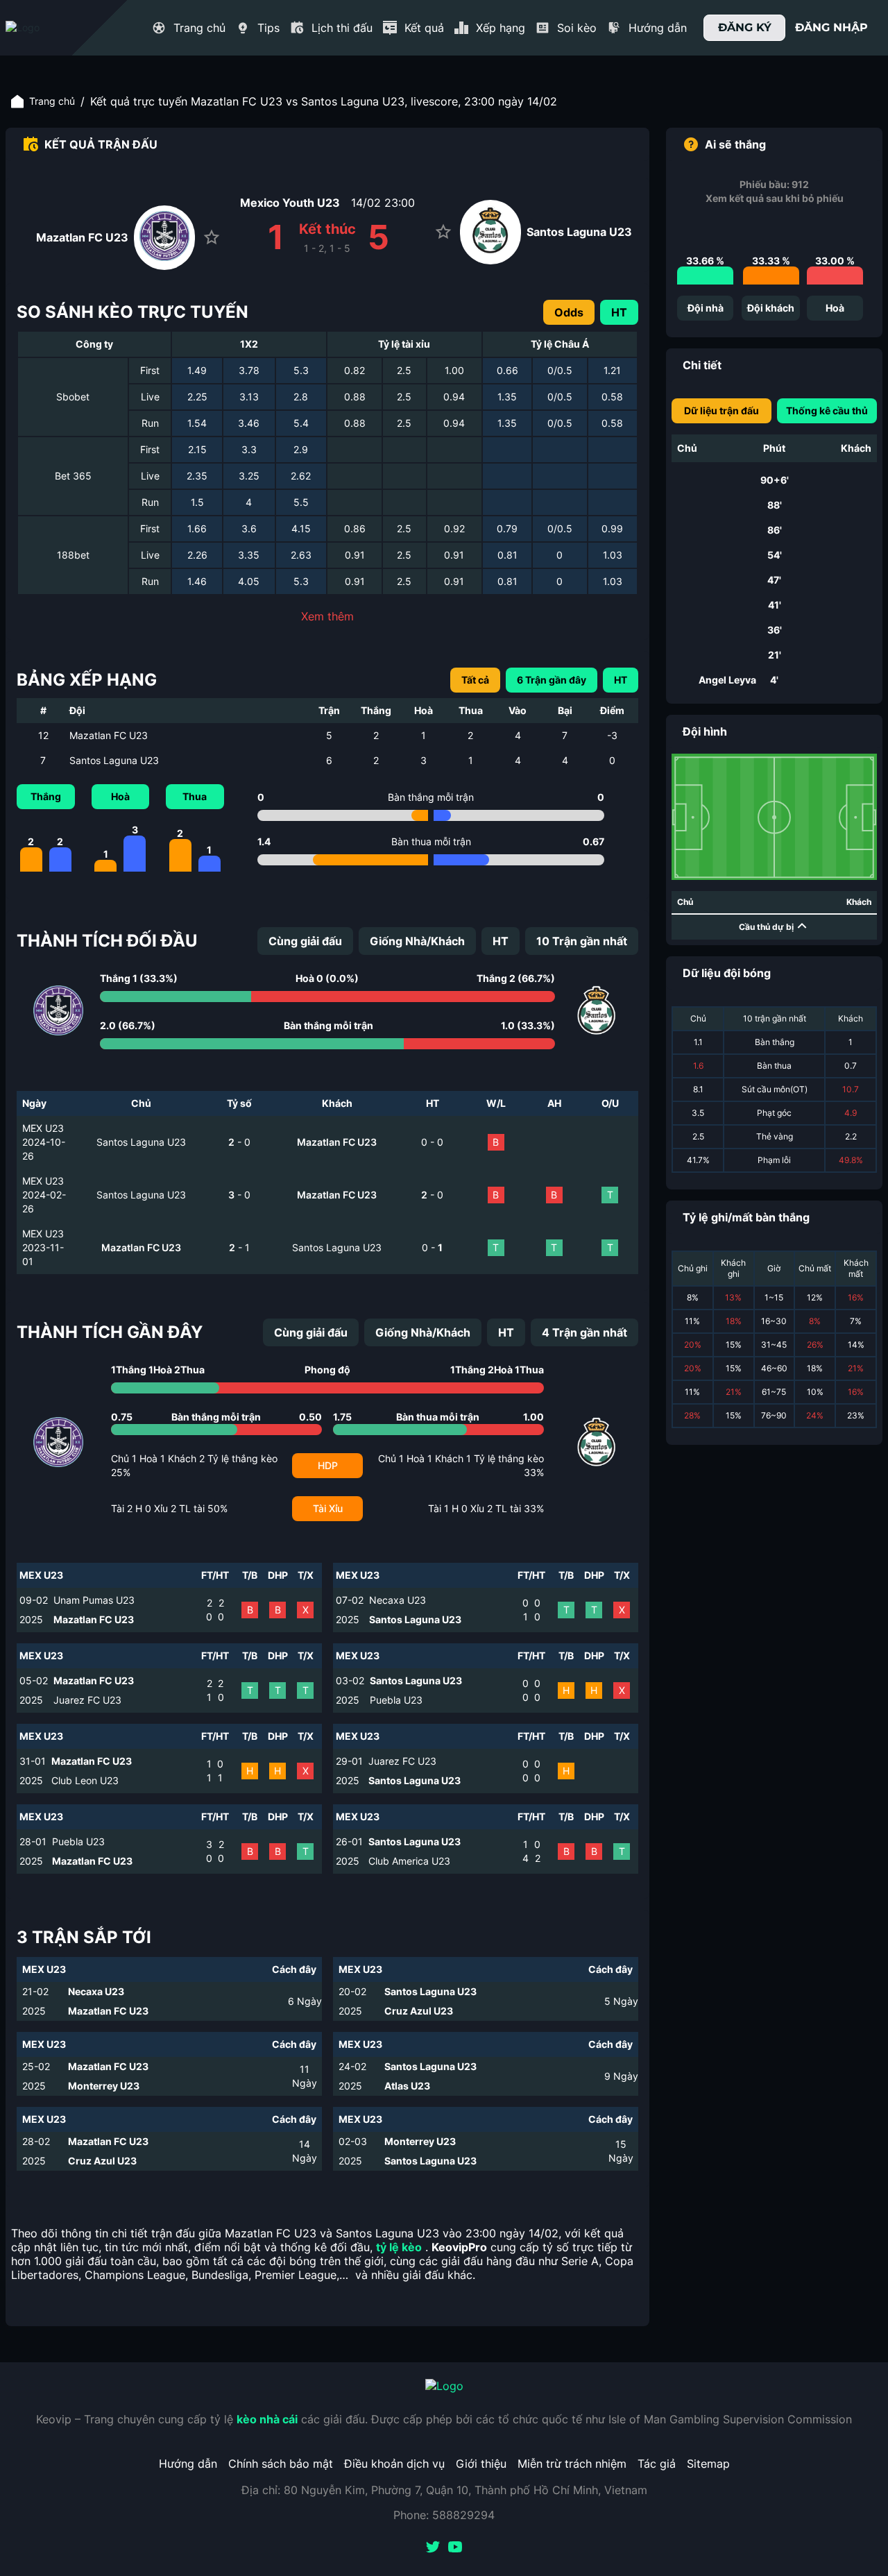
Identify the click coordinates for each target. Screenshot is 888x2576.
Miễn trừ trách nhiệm (572, 2464)
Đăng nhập (831, 27)
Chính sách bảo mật (281, 2464)
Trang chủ (52, 101)
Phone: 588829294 (444, 2515)
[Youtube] (455, 2548)
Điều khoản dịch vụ (394, 2464)
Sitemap (708, 2464)
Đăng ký (745, 27)
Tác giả (657, 2464)
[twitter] (433, 2548)
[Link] (47, 28)
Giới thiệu (481, 2464)
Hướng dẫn (188, 2464)
